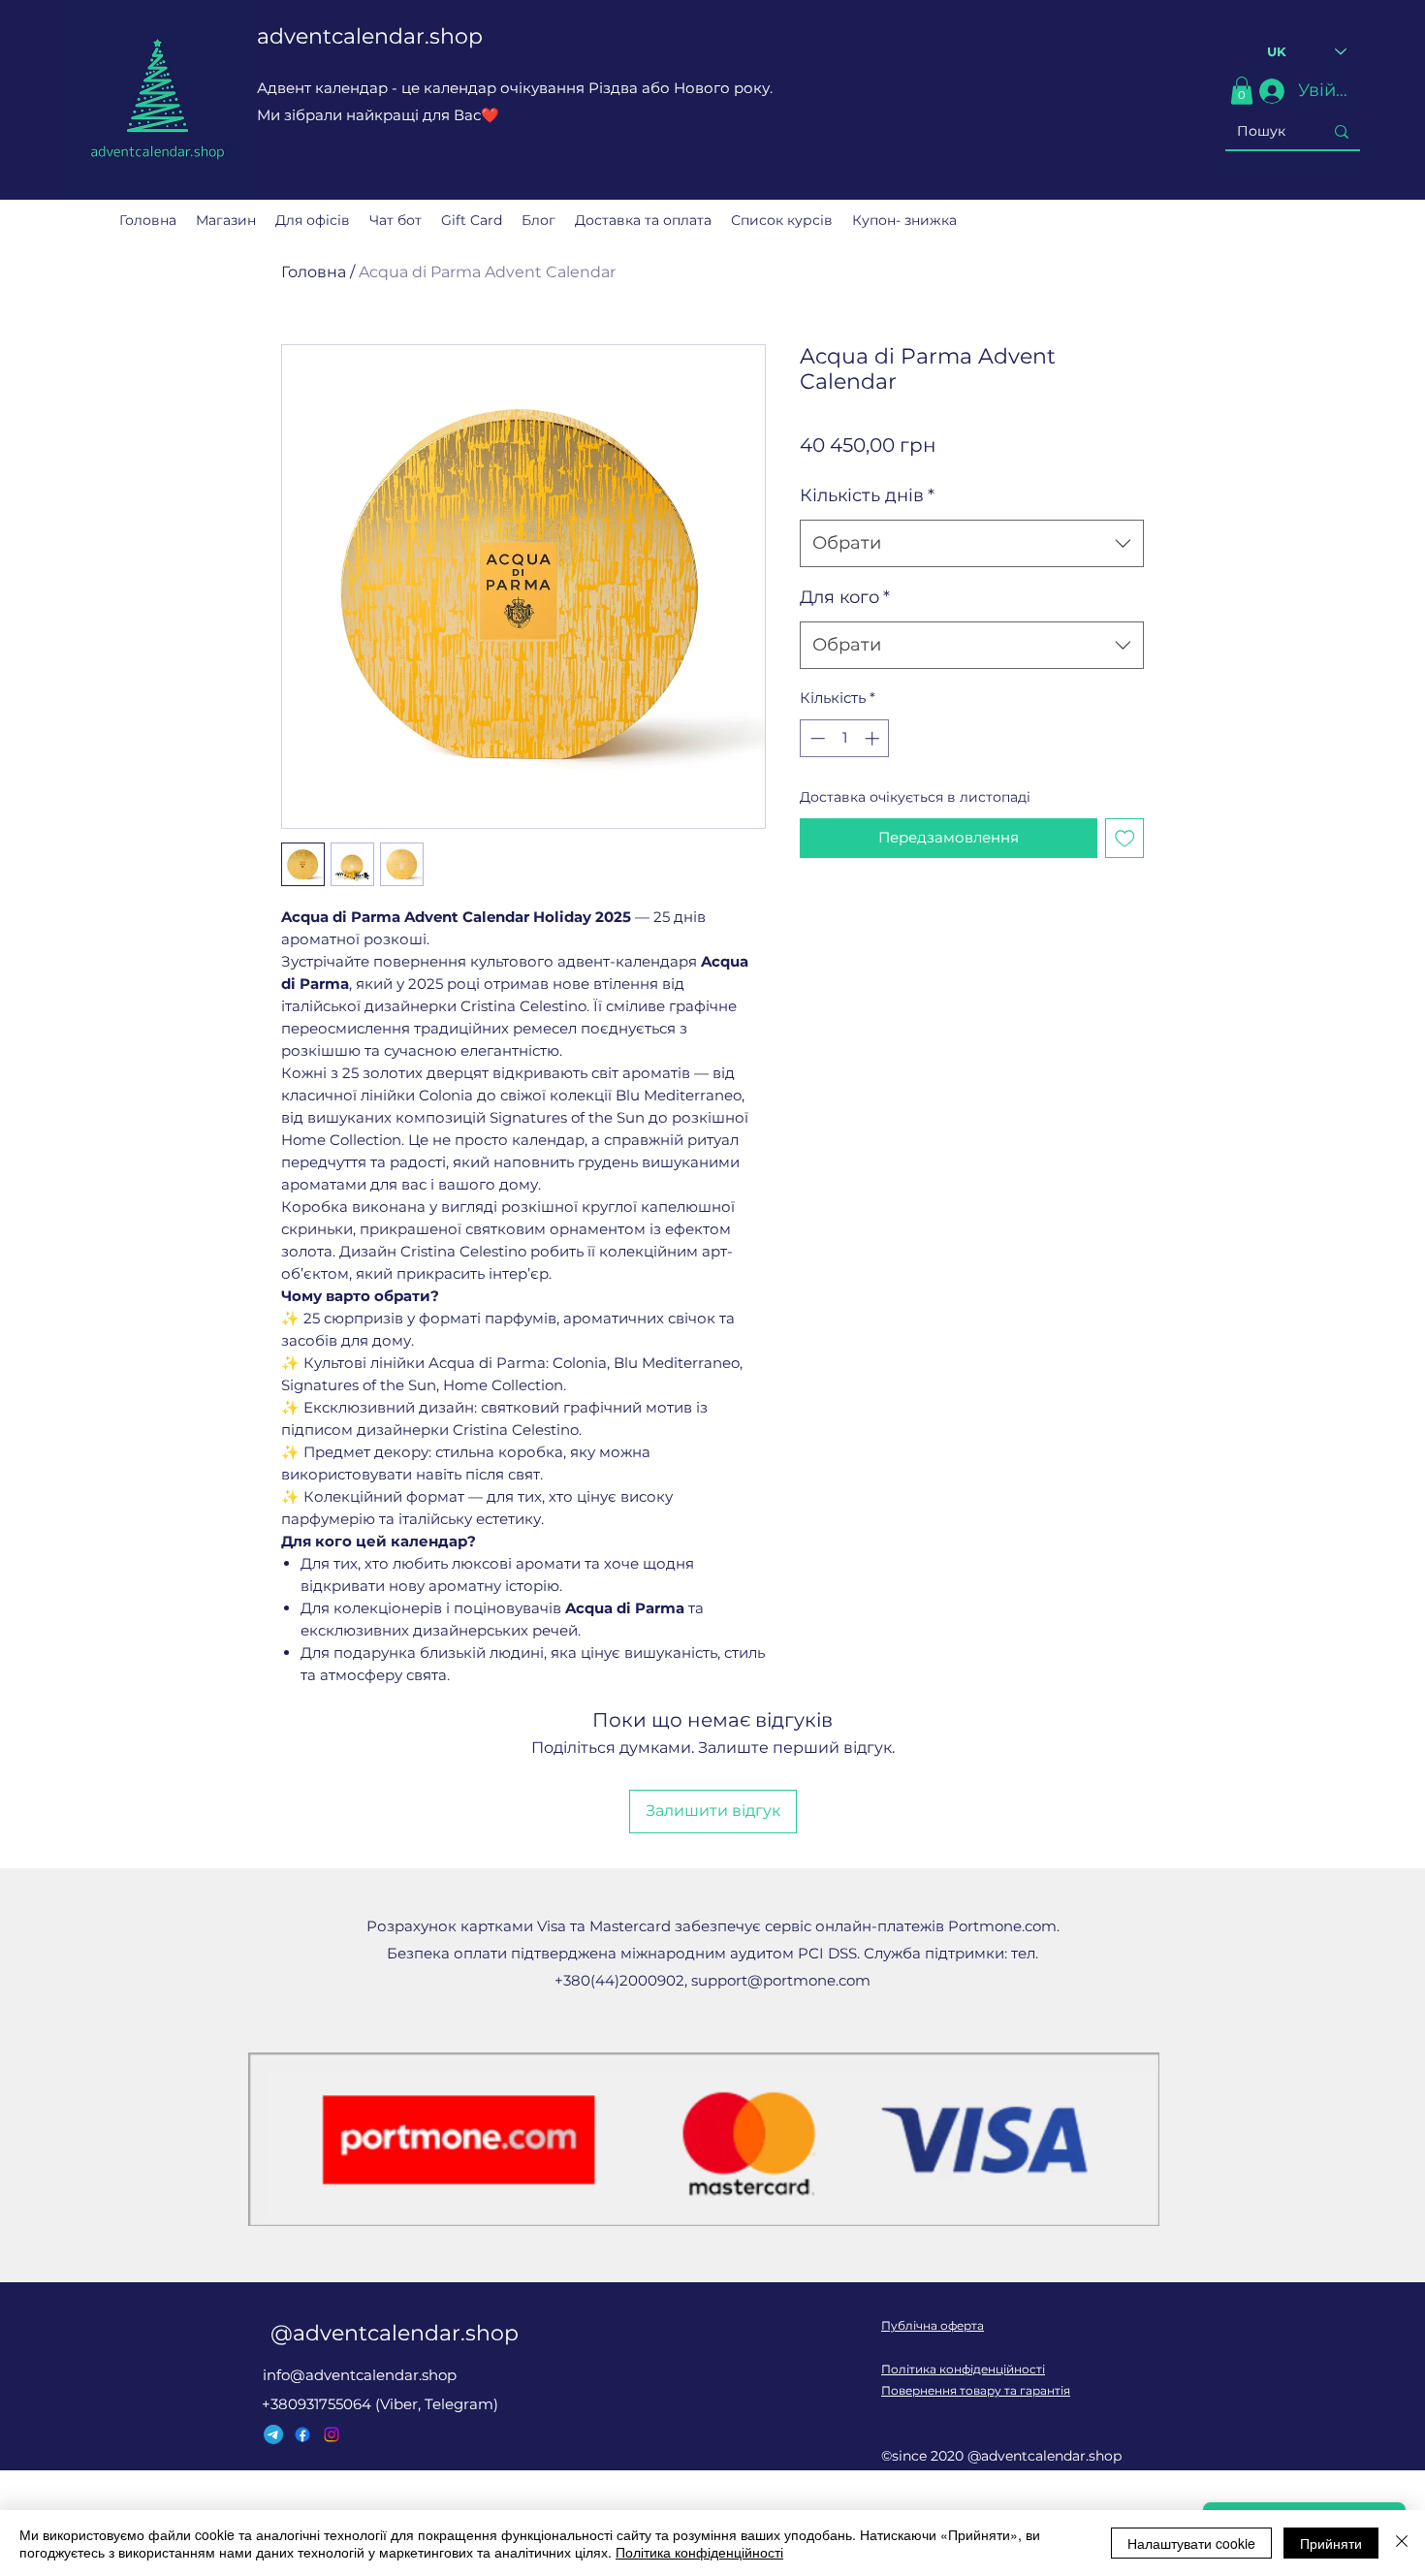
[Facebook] (302, 2434)
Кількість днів (867, 495)
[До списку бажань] (1125, 838)
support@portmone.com (781, 1980)
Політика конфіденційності (963, 2369)
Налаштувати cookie (1191, 2543)
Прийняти (1331, 2543)
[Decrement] (816, 738)
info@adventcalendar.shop (360, 2375)
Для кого (845, 597)
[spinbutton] (845, 738)
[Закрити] (1402, 2543)
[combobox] (972, 544)
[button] (1242, 91)
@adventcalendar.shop (395, 2333)
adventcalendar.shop (370, 36)
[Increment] (874, 738)
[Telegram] (273, 2434)
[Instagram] (332, 2434)
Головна (314, 272)
